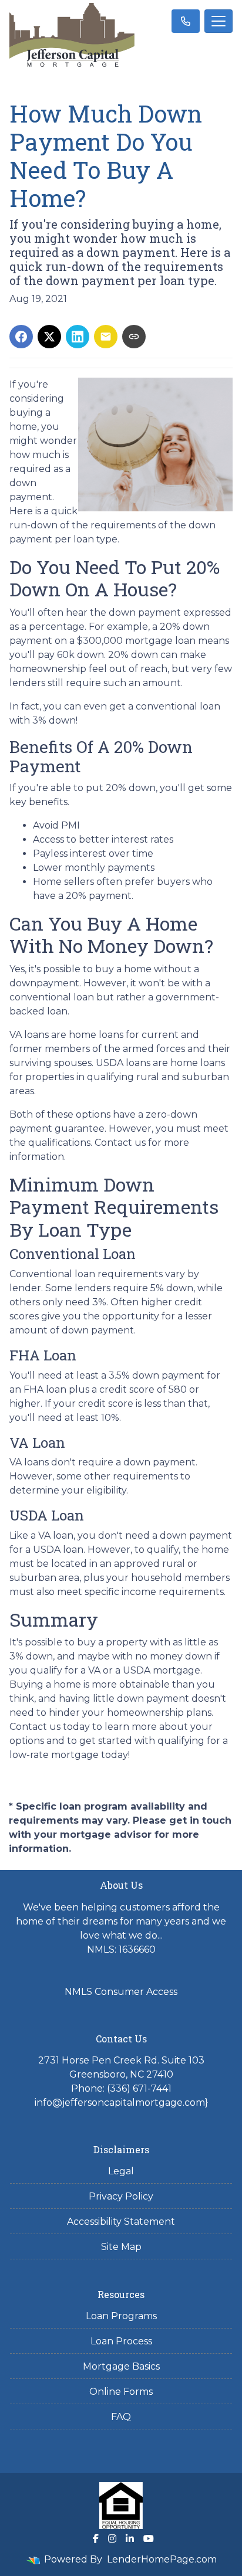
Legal (121, 2171)
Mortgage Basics (121, 2366)
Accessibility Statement (121, 2222)
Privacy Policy (121, 2196)
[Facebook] (96, 2538)
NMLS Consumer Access (121, 1992)
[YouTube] (149, 2538)
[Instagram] (112, 2538)
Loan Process (121, 2341)
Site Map (121, 2247)
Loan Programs (121, 2316)
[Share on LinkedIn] (78, 337)
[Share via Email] (106, 337)
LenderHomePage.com (162, 2559)
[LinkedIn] (130, 2538)
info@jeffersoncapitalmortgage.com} (121, 2102)
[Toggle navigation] (219, 21)
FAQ (121, 2417)
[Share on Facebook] (21, 337)
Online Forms (121, 2392)
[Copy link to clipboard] (134, 337)
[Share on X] (49, 337)
